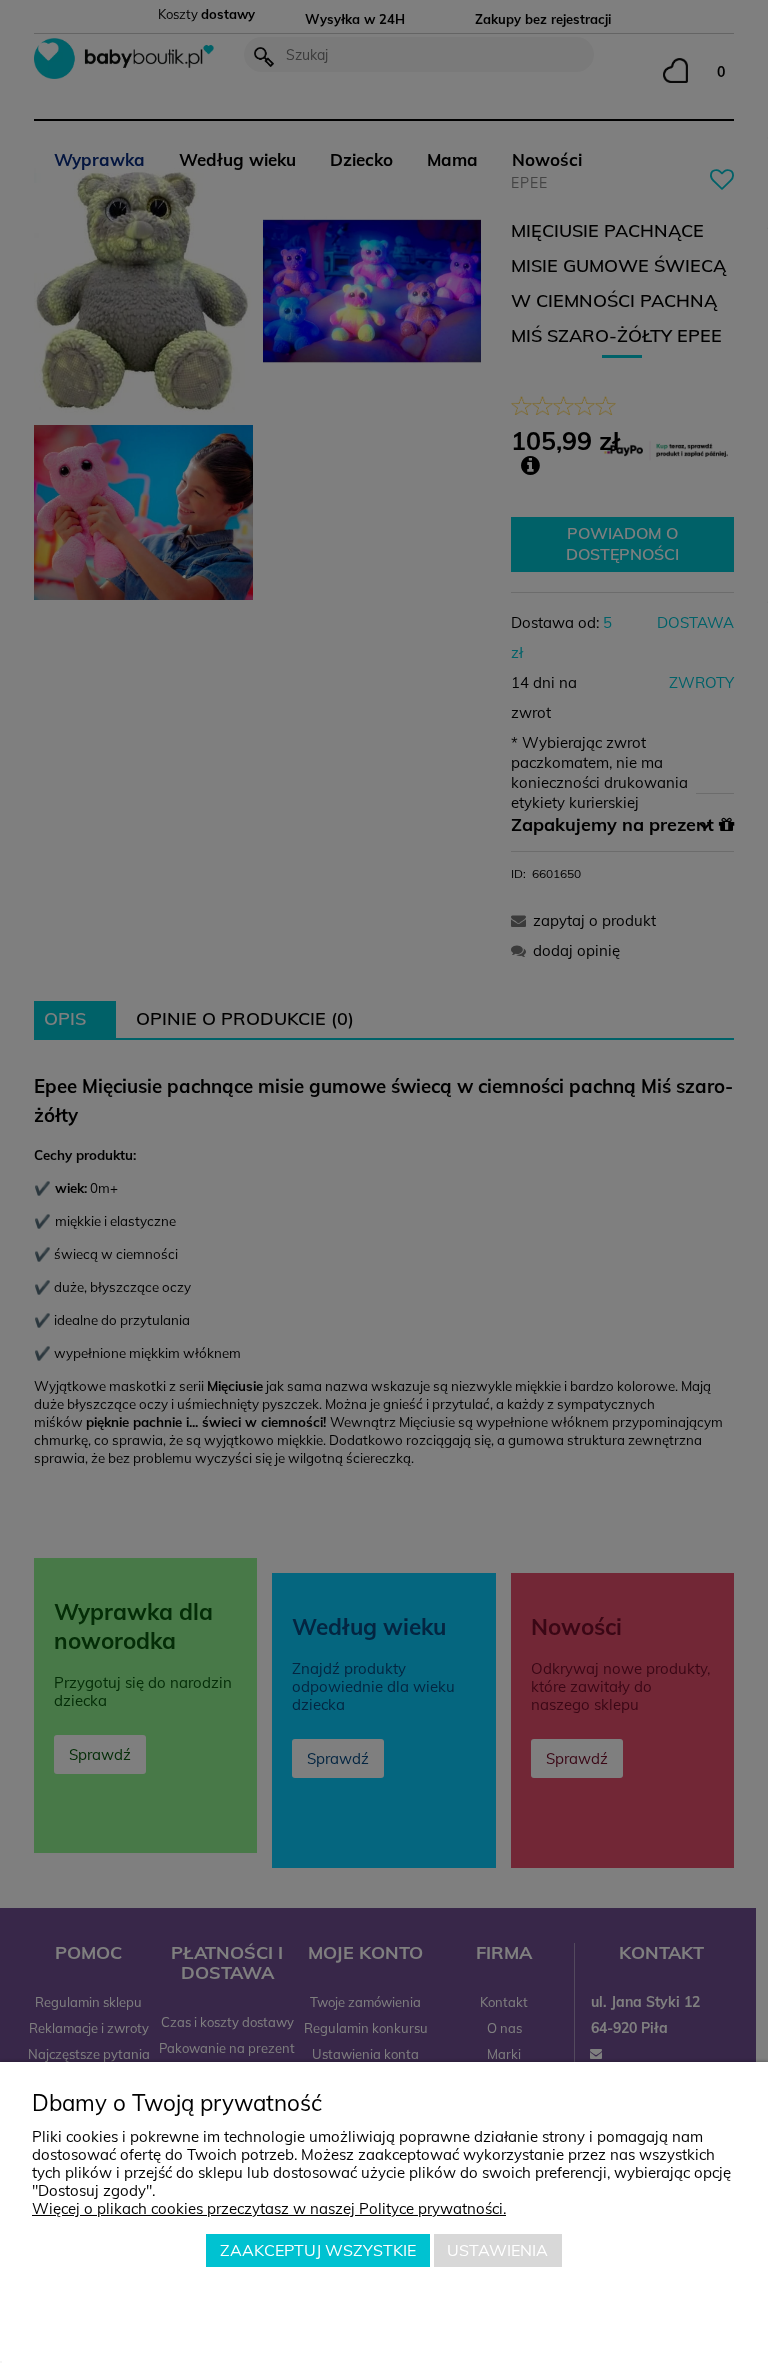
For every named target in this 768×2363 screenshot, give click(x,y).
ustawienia (497, 2250)
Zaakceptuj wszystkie (318, 2250)
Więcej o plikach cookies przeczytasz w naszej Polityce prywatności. (269, 2208)
